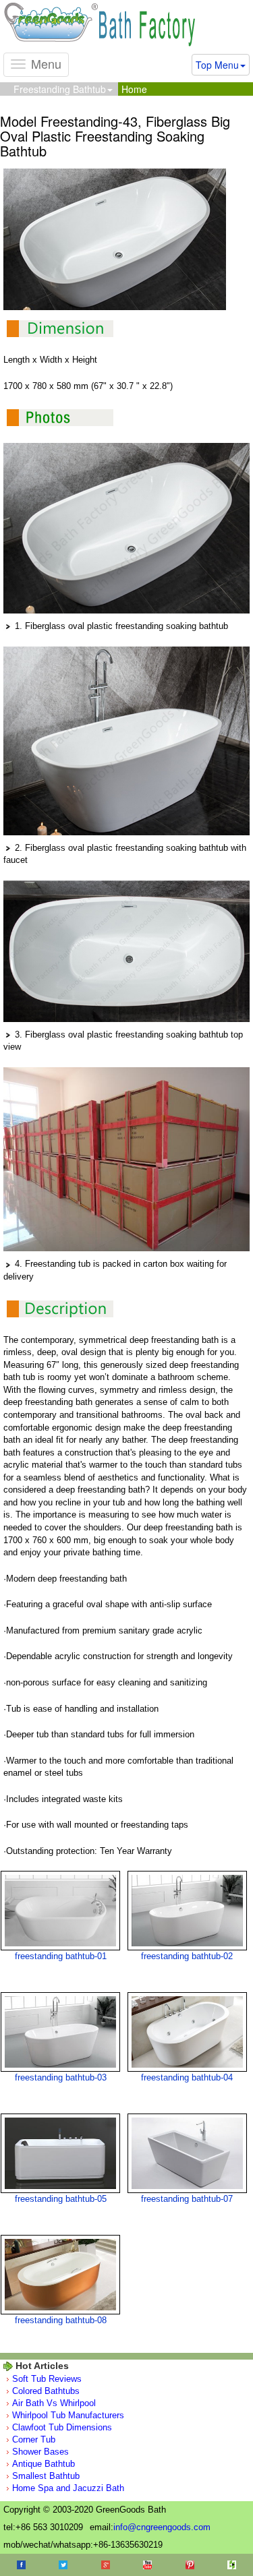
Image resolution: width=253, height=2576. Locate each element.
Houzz (232, 2565)
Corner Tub (34, 2439)
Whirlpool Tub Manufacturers (68, 2415)
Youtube (147, 2565)
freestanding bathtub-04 (187, 2077)
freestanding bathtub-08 (61, 2320)
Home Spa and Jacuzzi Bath (68, 2488)
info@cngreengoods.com (162, 2527)
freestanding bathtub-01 (61, 1956)
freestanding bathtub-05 (61, 2199)
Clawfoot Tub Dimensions (62, 2427)
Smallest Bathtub (46, 2476)
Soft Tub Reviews (47, 2379)
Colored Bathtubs (46, 2391)
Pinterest (190, 2565)
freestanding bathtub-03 (61, 2077)
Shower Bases (40, 2452)
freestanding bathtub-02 (187, 1956)
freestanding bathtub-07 (187, 2199)
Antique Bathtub (44, 2464)
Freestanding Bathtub (60, 89)
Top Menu (217, 65)
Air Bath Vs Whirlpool (54, 2403)
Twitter (63, 2565)
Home (134, 89)
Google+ (106, 2565)
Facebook (21, 2565)
